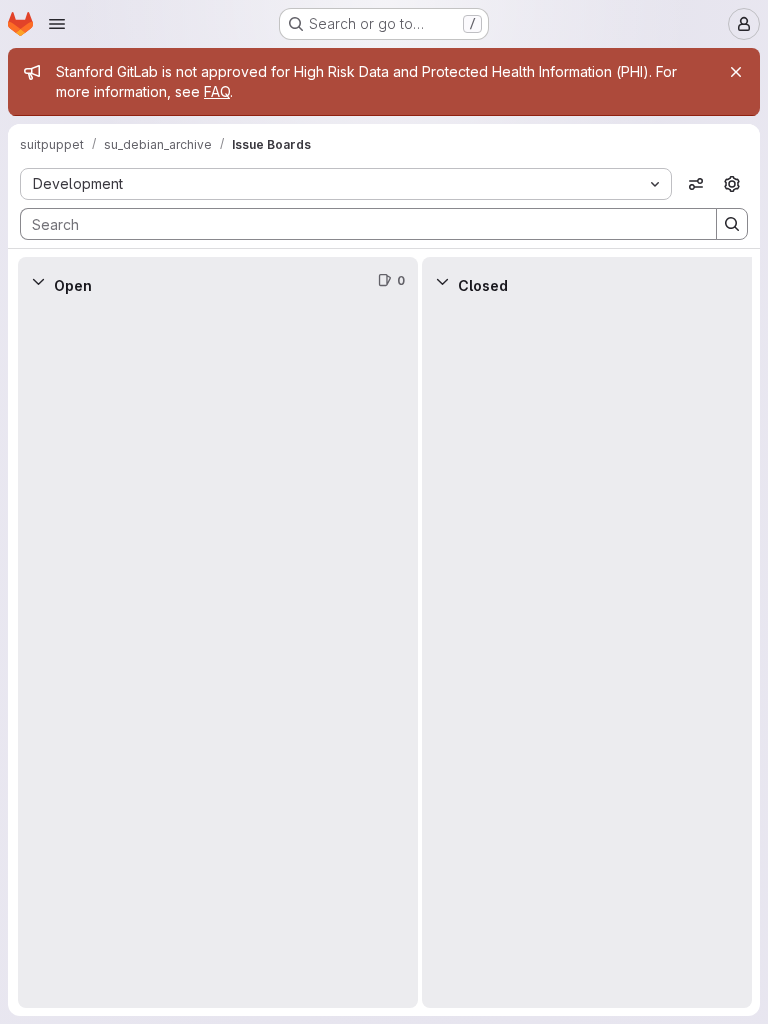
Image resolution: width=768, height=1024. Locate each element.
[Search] (732, 224)
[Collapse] (38, 281)
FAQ (217, 91)
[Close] (736, 72)
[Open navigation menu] (57, 24)
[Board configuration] (732, 184)
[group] (218, 656)
